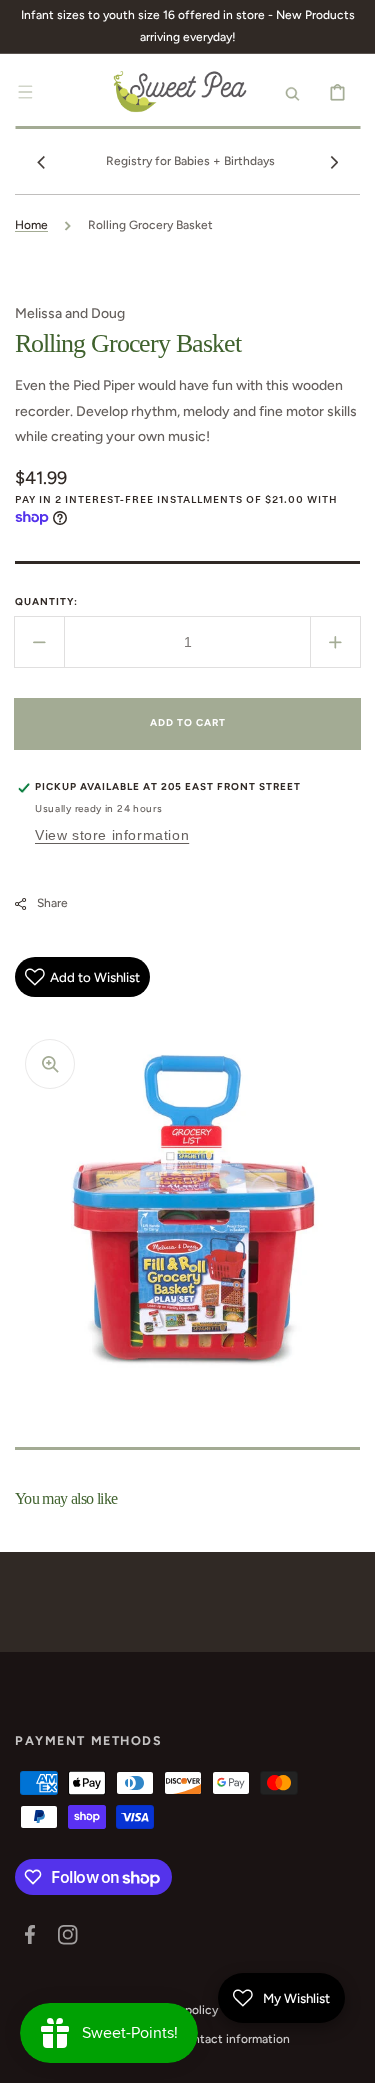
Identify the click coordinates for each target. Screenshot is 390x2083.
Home (31, 225)
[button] (25, 92)
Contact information (233, 2039)
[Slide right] (334, 162)
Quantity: (46, 601)
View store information (112, 835)
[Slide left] (41, 162)
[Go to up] (349, 2057)
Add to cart (188, 722)
